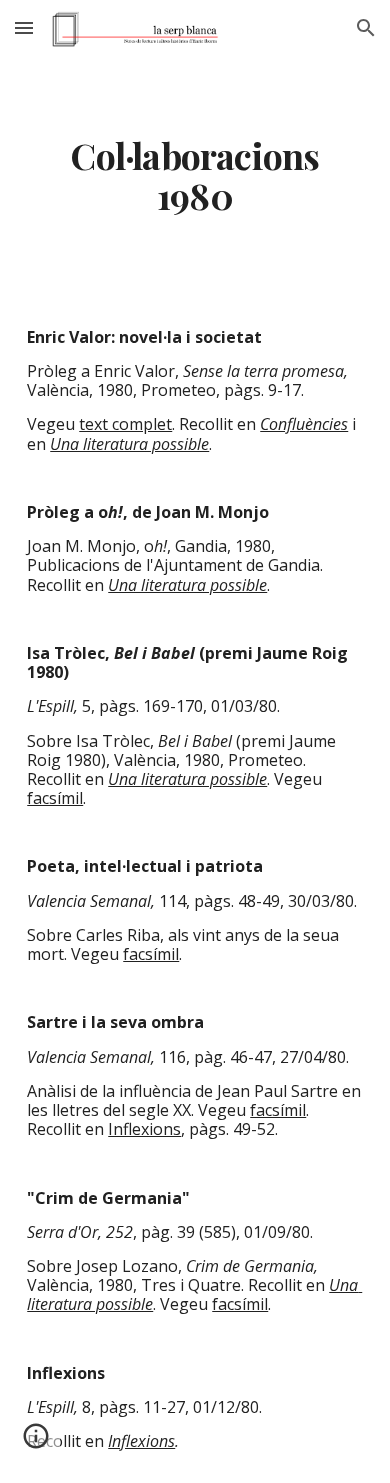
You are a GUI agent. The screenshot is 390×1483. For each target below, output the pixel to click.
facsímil (55, 798)
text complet (125, 424)
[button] (24, 27)
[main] (195, 176)
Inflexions (144, 1129)
